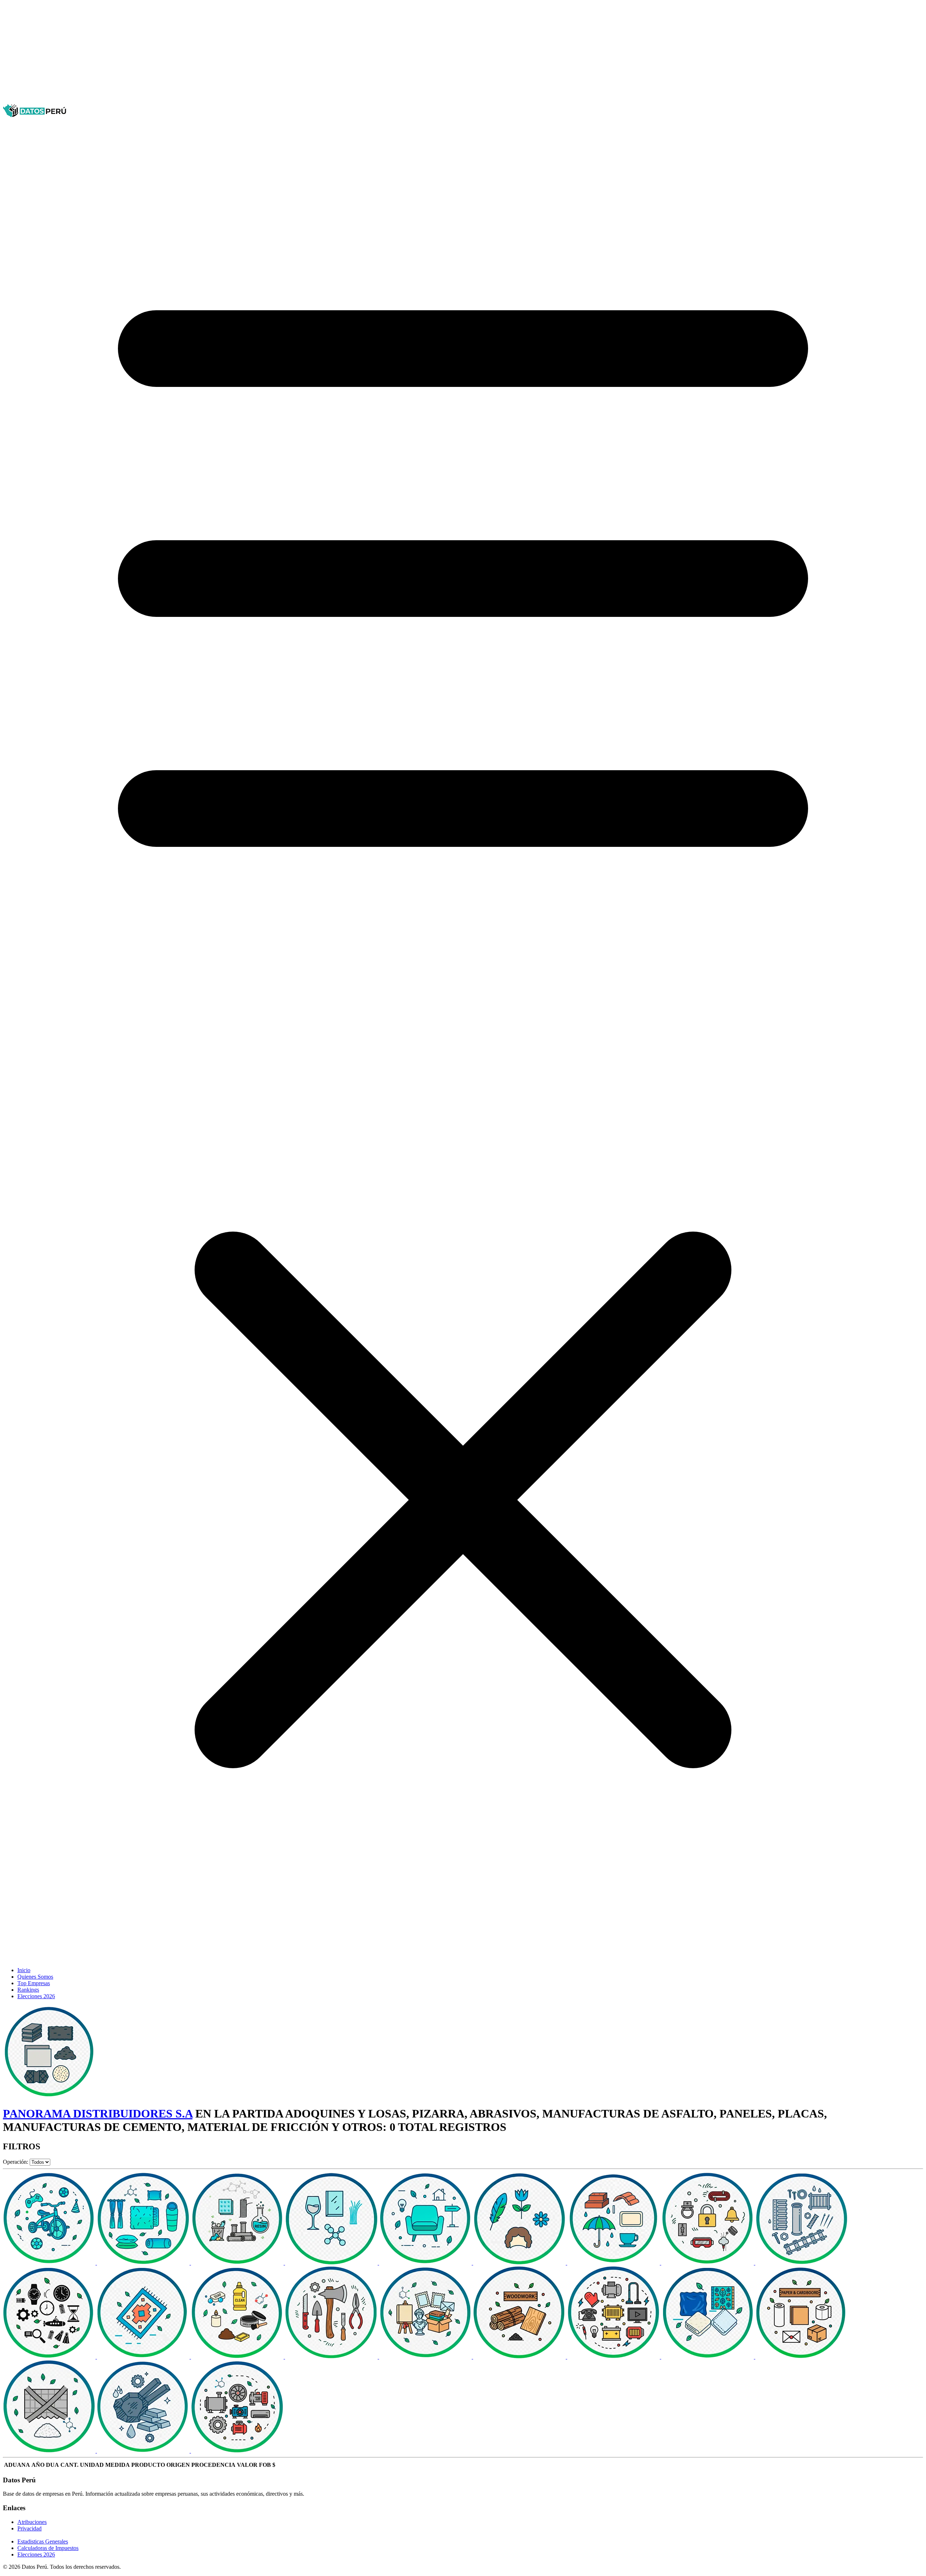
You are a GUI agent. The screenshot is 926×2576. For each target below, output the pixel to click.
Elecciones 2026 (36, 1996)
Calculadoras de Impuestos (48, 2548)
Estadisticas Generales (43, 2541)
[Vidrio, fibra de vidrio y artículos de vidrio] (332, 2263)
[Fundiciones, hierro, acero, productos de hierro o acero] (144, 2451)
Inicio (24, 1970)
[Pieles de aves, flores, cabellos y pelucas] (520, 2263)
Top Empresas (34, 1983)
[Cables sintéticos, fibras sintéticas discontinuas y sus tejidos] (50, 2451)
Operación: (16, 2162)
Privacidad (29, 2528)
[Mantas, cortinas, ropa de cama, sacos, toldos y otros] (144, 2263)
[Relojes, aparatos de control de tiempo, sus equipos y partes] (50, 2357)
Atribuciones (32, 2522)
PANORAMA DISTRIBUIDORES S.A (98, 2114)
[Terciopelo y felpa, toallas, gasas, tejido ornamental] (708, 2357)
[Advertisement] (220, 54)
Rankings (28, 1990)
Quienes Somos (35, 1977)
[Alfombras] (144, 2357)
